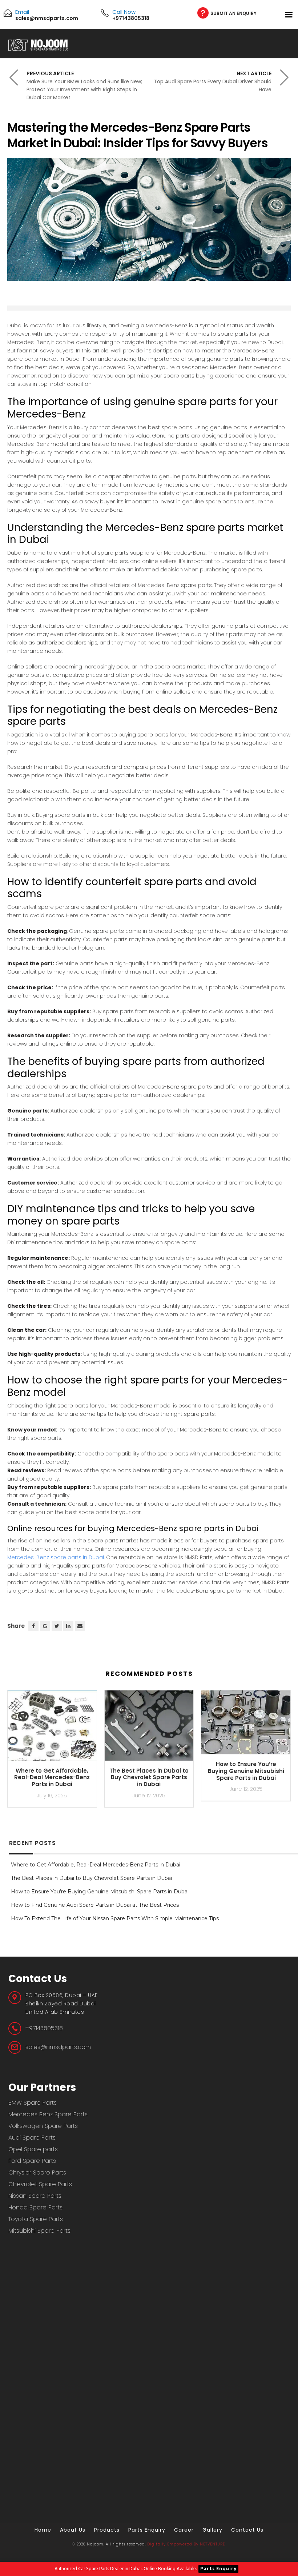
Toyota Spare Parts (36, 2219)
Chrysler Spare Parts (37, 2172)
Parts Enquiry (218, 2569)
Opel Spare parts (33, 2149)
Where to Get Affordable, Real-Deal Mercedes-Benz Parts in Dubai (52, 1778)
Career (184, 2530)
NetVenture (212, 2544)
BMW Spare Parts (33, 2103)
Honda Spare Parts (35, 2207)
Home (43, 2530)
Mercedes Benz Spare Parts (48, 2114)
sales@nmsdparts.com (58, 2047)
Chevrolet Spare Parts (40, 2184)
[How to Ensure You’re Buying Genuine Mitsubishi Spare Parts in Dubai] (246, 1725)
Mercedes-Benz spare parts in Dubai (56, 1557)
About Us (73, 2530)
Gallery (212, 2530)
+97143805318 (44, 2028)
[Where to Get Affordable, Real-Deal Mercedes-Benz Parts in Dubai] (52, 1729)
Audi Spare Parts (32, 2138)
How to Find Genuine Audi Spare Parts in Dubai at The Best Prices (95, 1905)
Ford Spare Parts (32, 2161)
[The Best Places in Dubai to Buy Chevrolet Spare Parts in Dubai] (149, 1729)
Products (107, 2530)
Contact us (247, 2530)
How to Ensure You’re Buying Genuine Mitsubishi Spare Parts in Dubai (246, 1771)
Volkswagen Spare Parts (43, 2126)
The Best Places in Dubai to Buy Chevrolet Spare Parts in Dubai (149, 1778)
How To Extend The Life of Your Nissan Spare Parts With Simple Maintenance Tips (115, 1918)
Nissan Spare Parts (35, 2196)
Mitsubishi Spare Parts (39, 2231)
